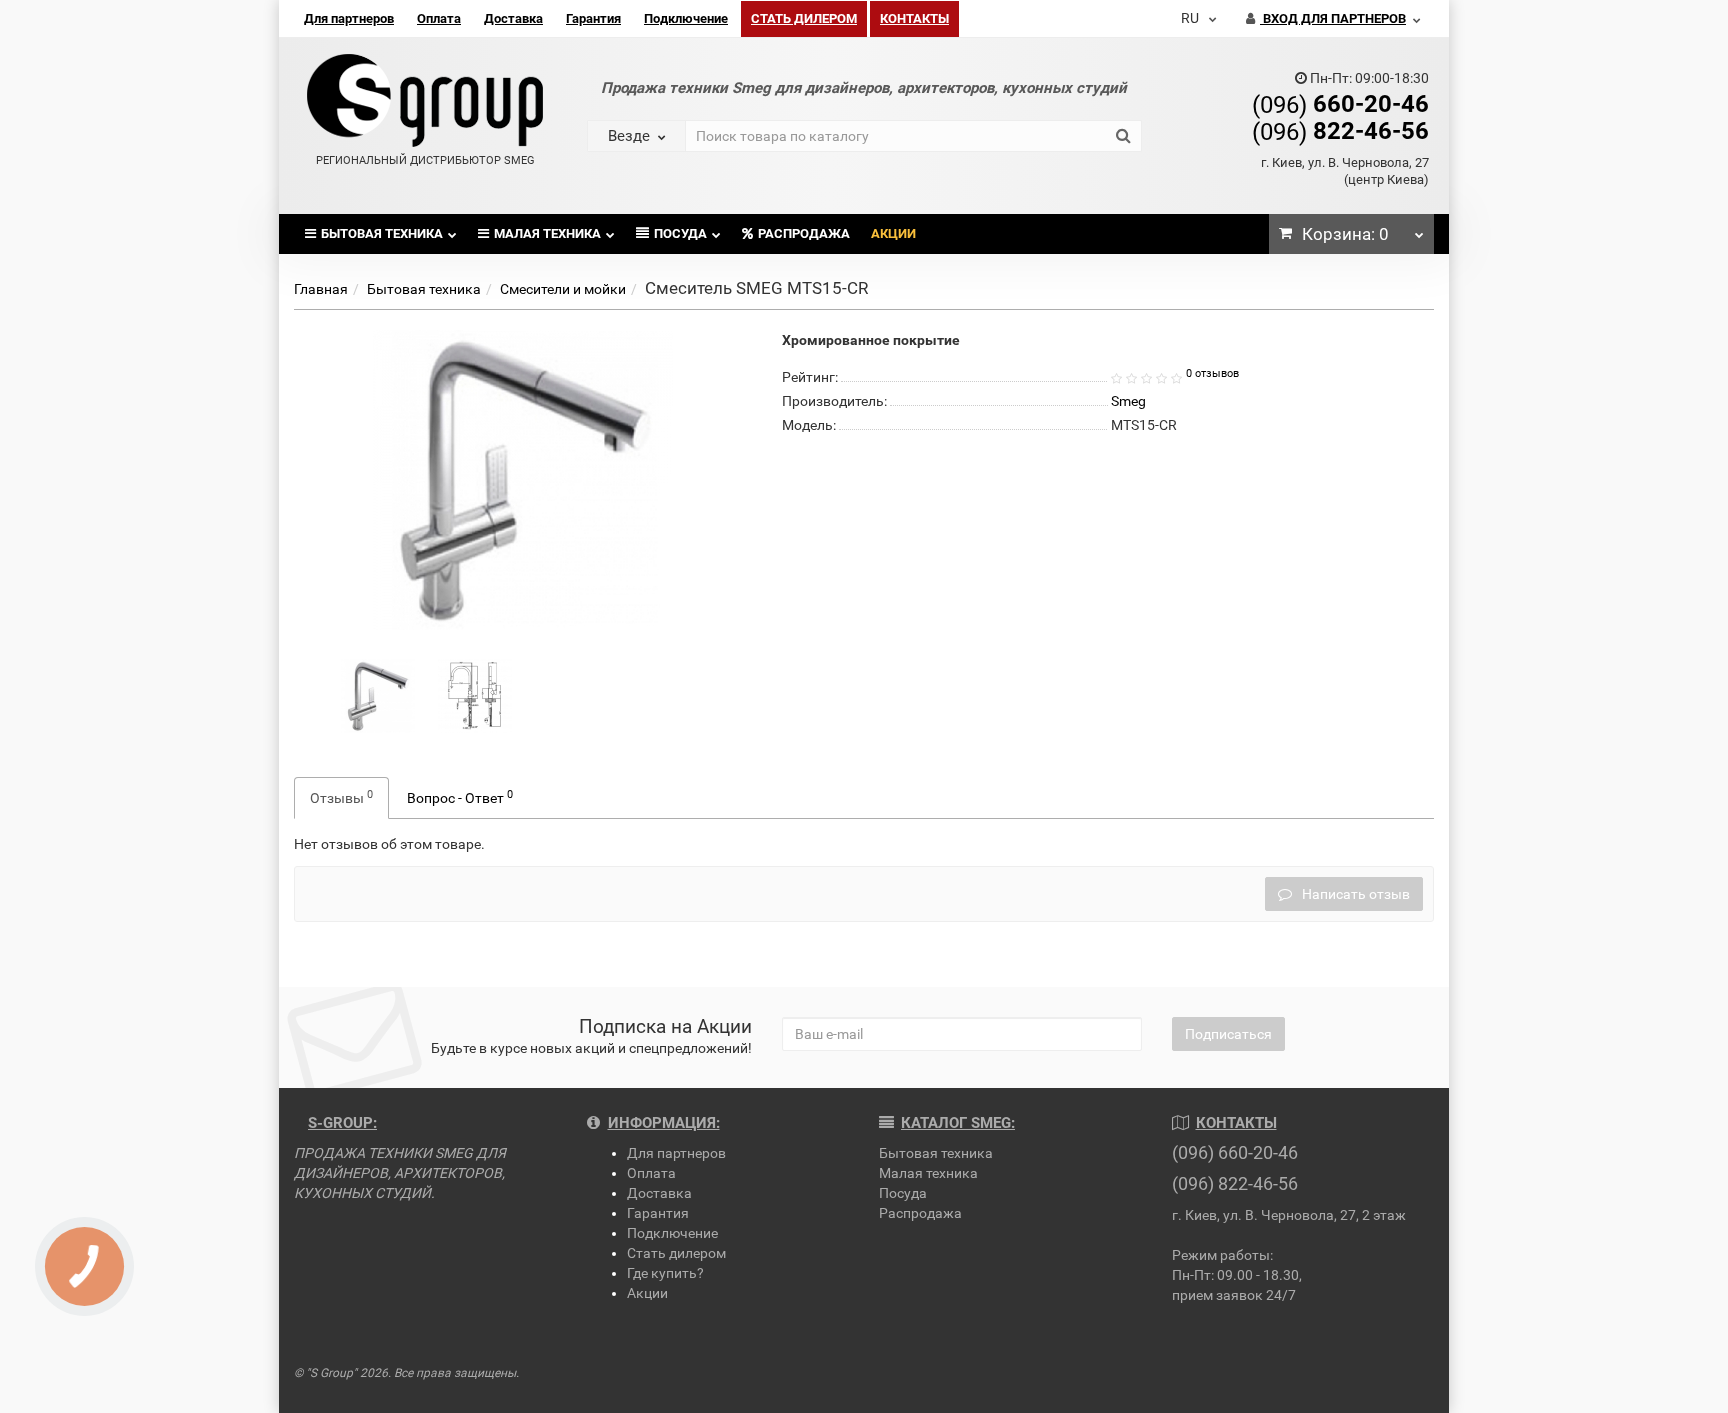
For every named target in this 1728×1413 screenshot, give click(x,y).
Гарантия (593, 18)
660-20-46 (1340, 104)
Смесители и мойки (563, 289)
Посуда (680, 233)
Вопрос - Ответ (460, 797)
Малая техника (547, 233)
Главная (321, 289)
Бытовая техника (382, 233)
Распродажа (804, 233)
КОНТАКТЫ (914, 18)
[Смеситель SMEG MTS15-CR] (378, 695)
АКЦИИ (893, 233)
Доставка (513, 18)
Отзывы (341, 797)
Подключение (686, 18)
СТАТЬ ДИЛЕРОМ (804, 18)
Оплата (439, 18)
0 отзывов (1212, 373)
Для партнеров (349, 18)
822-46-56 (1340, 131)
